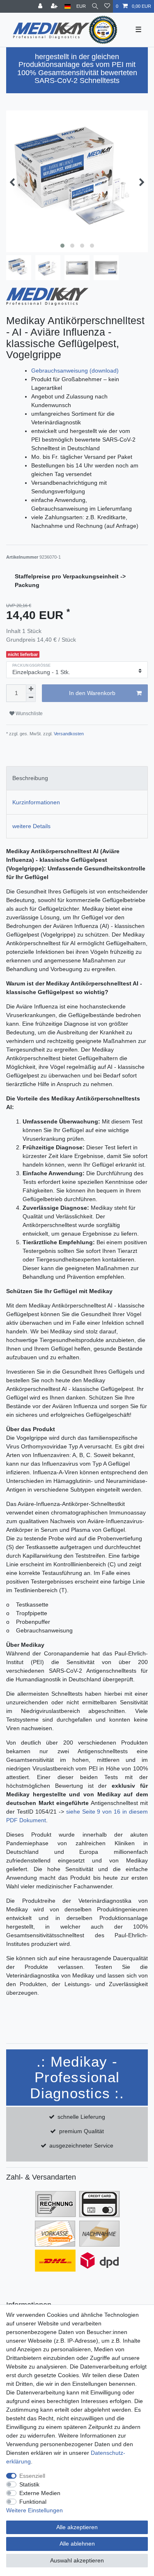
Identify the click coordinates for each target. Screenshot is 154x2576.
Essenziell (32, 2476)
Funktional (33, 2502)
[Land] (68, 6)
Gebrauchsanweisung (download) (75, 371)
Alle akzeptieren (77, 2527)
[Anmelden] (41, 6)
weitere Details (31, 826)
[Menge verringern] (31, 698)
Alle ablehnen (77, 2544)
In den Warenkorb (92, 693)
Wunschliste (29, 714)
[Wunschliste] (107, 6)
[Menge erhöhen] (31, 689)
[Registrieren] (55, 6)
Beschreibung (30, 778)
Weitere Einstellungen (34, 2510)
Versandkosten (68, 734)
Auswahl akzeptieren (77, 2560)
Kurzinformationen (36, 802)
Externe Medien (40, 2493)
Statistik (29, 2484)
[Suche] (95, 6)
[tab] (77, 778)
